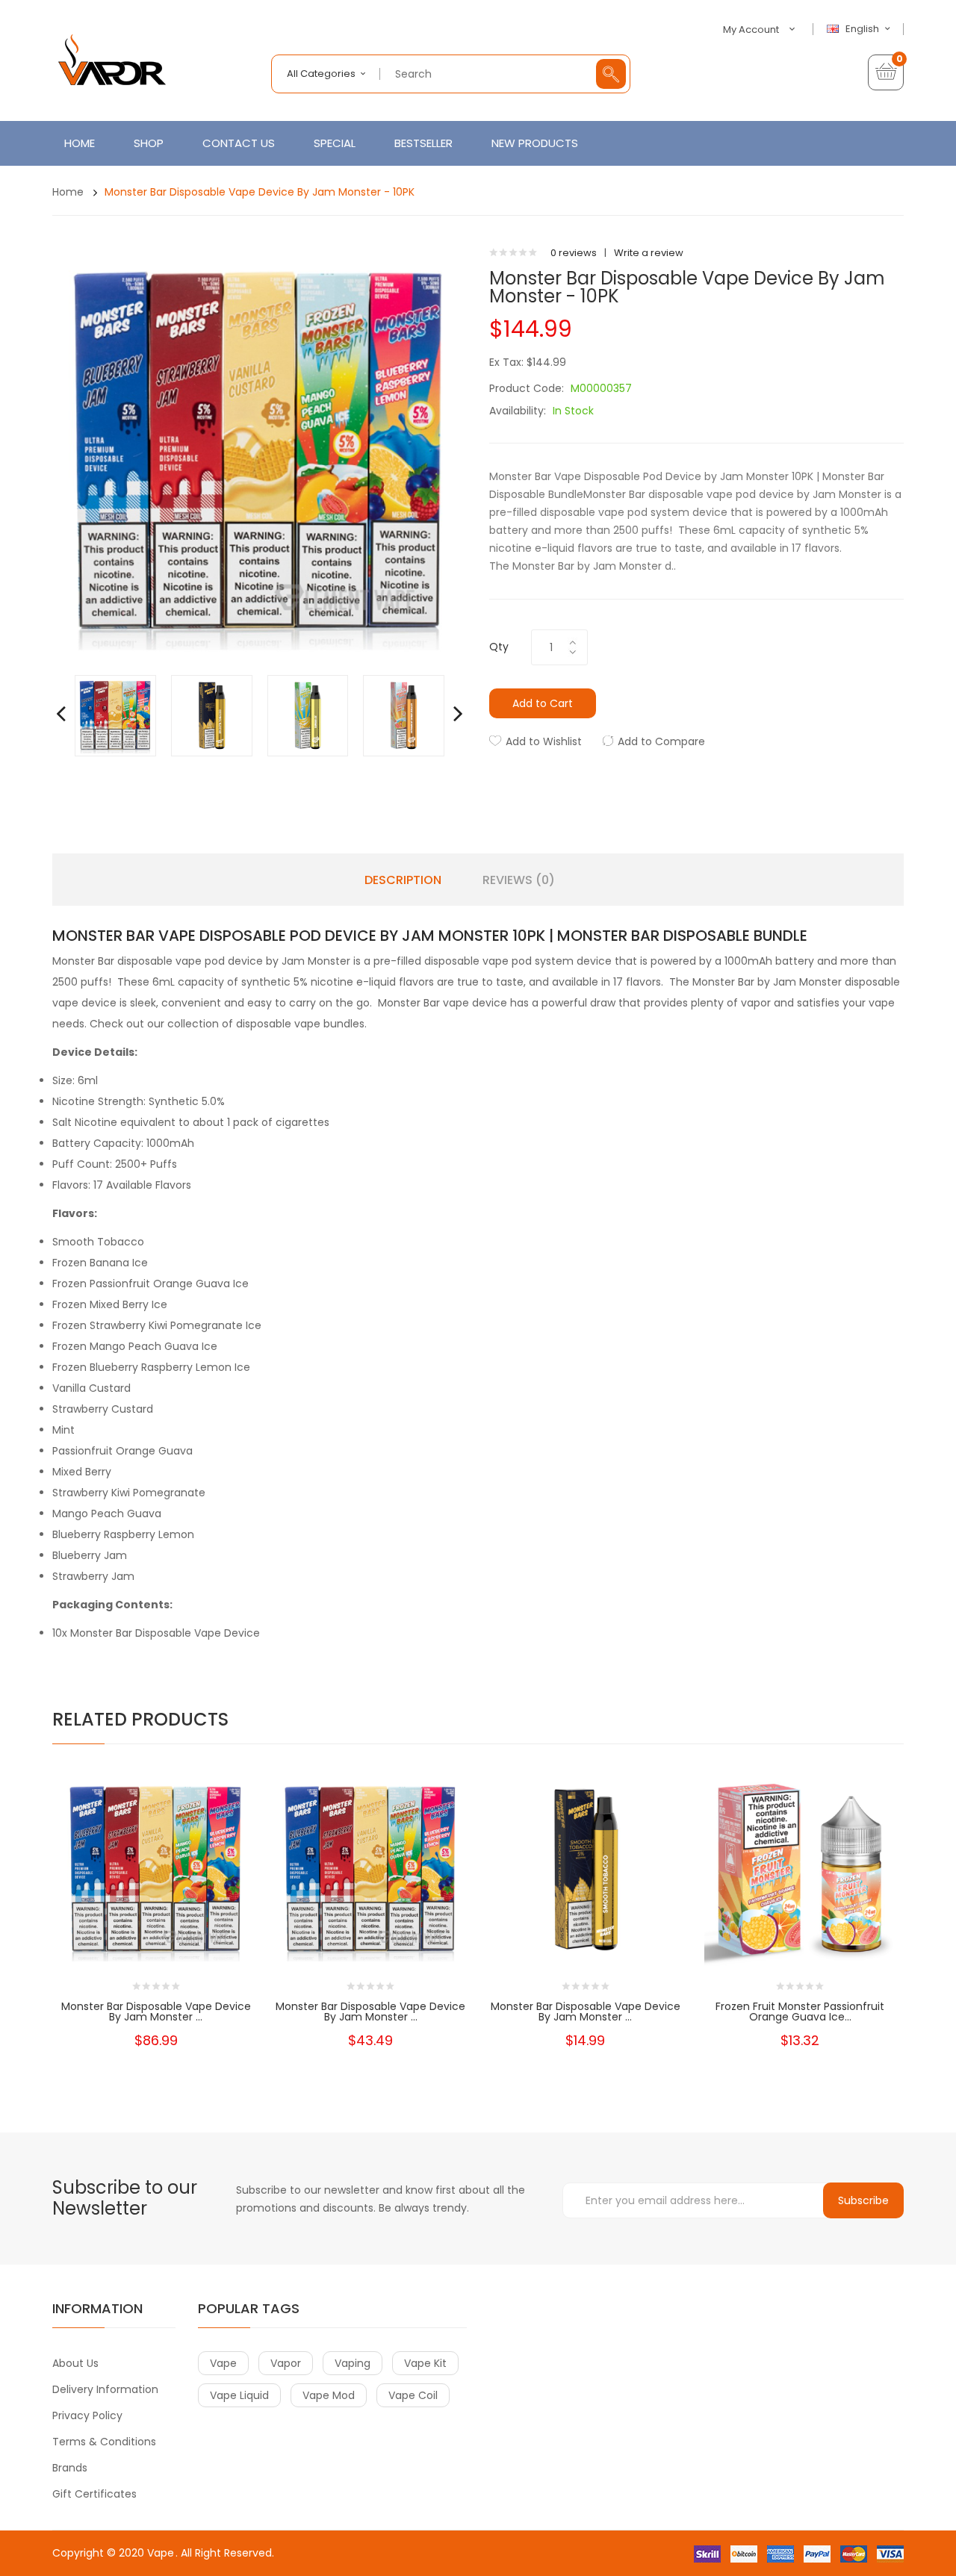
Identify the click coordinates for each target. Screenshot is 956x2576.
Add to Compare (661, 741)
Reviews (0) (519, 880)
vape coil (413, 2395)
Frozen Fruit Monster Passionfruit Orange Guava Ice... (800, 2012)
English (863, 29)
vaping (353, 2363)
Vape (161, 2553)
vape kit (425, 2363)
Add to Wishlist (544, 741)
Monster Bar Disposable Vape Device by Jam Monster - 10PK (260, 192)
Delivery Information (105, 2389)
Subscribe (863, 2200)
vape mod (329, 2395)
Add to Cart (543, 703)
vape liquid (239, 2395)
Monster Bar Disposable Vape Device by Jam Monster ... (156, 2012)
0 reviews (574, 253)
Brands (70, 2468)
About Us (75, 2363)
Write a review (649, 253)
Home (68, 192)
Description (403, 880)
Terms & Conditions (104, 2442)
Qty (499, 647)
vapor (286, 2363)
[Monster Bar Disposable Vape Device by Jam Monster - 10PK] (115, 715)
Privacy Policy (87, 2415)
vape (223, 2363)
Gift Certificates (94, 2494)
